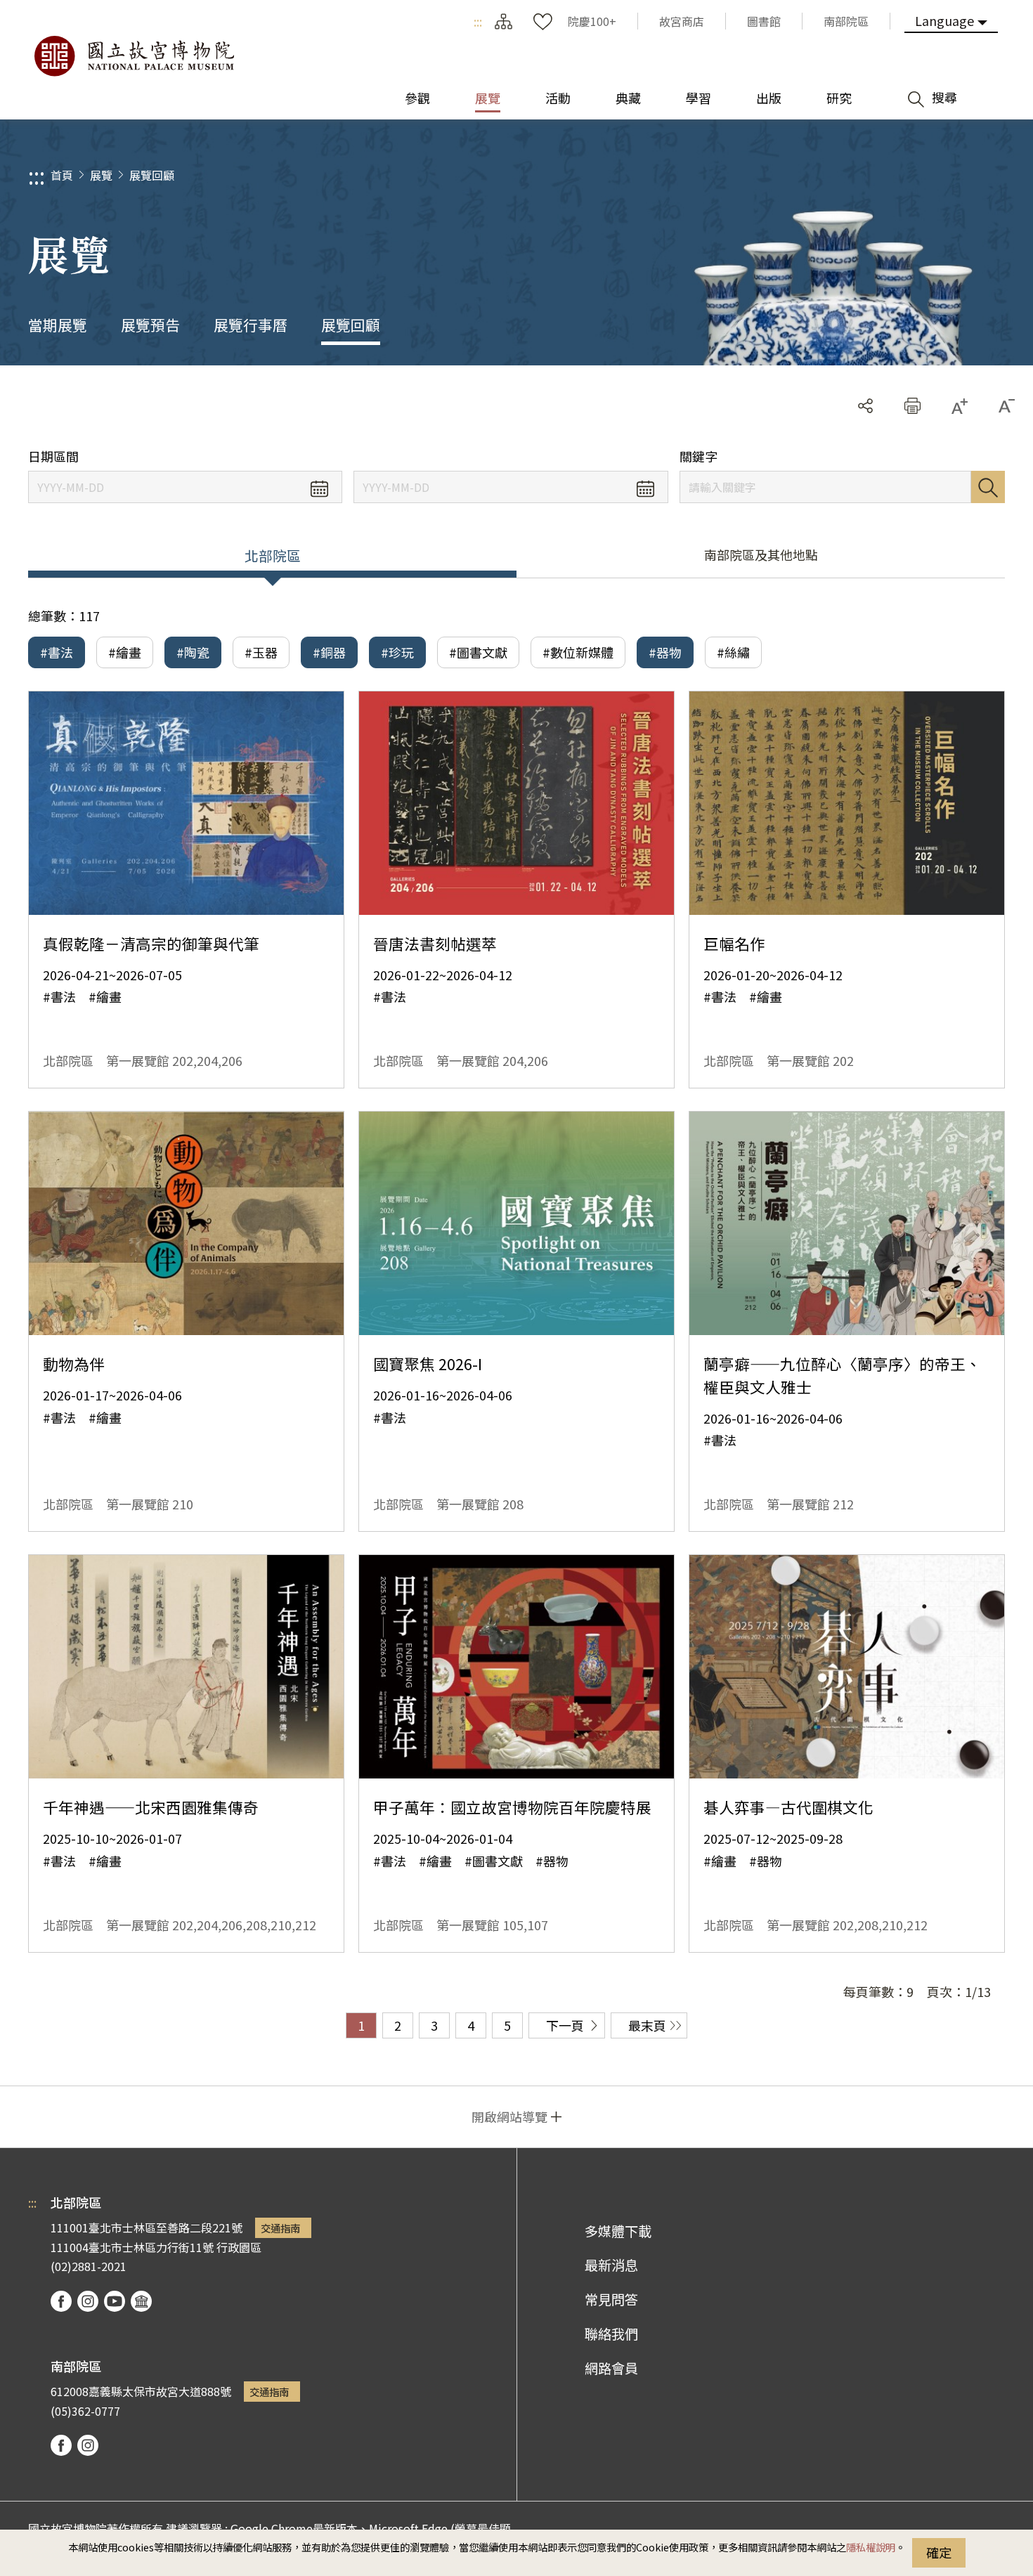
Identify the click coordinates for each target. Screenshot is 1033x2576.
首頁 (62, 175)
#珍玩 (397, 652)
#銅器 (329, 652)
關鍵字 (699, 456)
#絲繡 (733, 652)
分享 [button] (865, 406)
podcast (141, 2301)
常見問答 (611, 2299)
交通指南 (280, 2228)
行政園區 (239, 2247)
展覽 (101, 175)
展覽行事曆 (251, 325)
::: (478, 21)
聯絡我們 (611, 2334)
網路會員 (611, 2368)
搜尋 (988, 487)
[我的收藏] (543, 21)
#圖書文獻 (478, 652)
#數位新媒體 (578, 652)
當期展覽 (58, 325)
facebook (61, 2301)
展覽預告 (150, 325)
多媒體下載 (618, 2231)
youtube (115, 2301)
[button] (912, 406)
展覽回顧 (152, 175)
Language (944, 20)
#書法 (57, 652)
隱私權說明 (871, 2547)
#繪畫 (125, 652)
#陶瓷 (193, 652)
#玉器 (261, 652)
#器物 (665, 652)
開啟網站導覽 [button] (509, 2116)
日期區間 (53, 456)
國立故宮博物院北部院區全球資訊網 (134, 56)
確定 (939, 2552)
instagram (88, 2301)
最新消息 (611, 2265)
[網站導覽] (503, 21)
